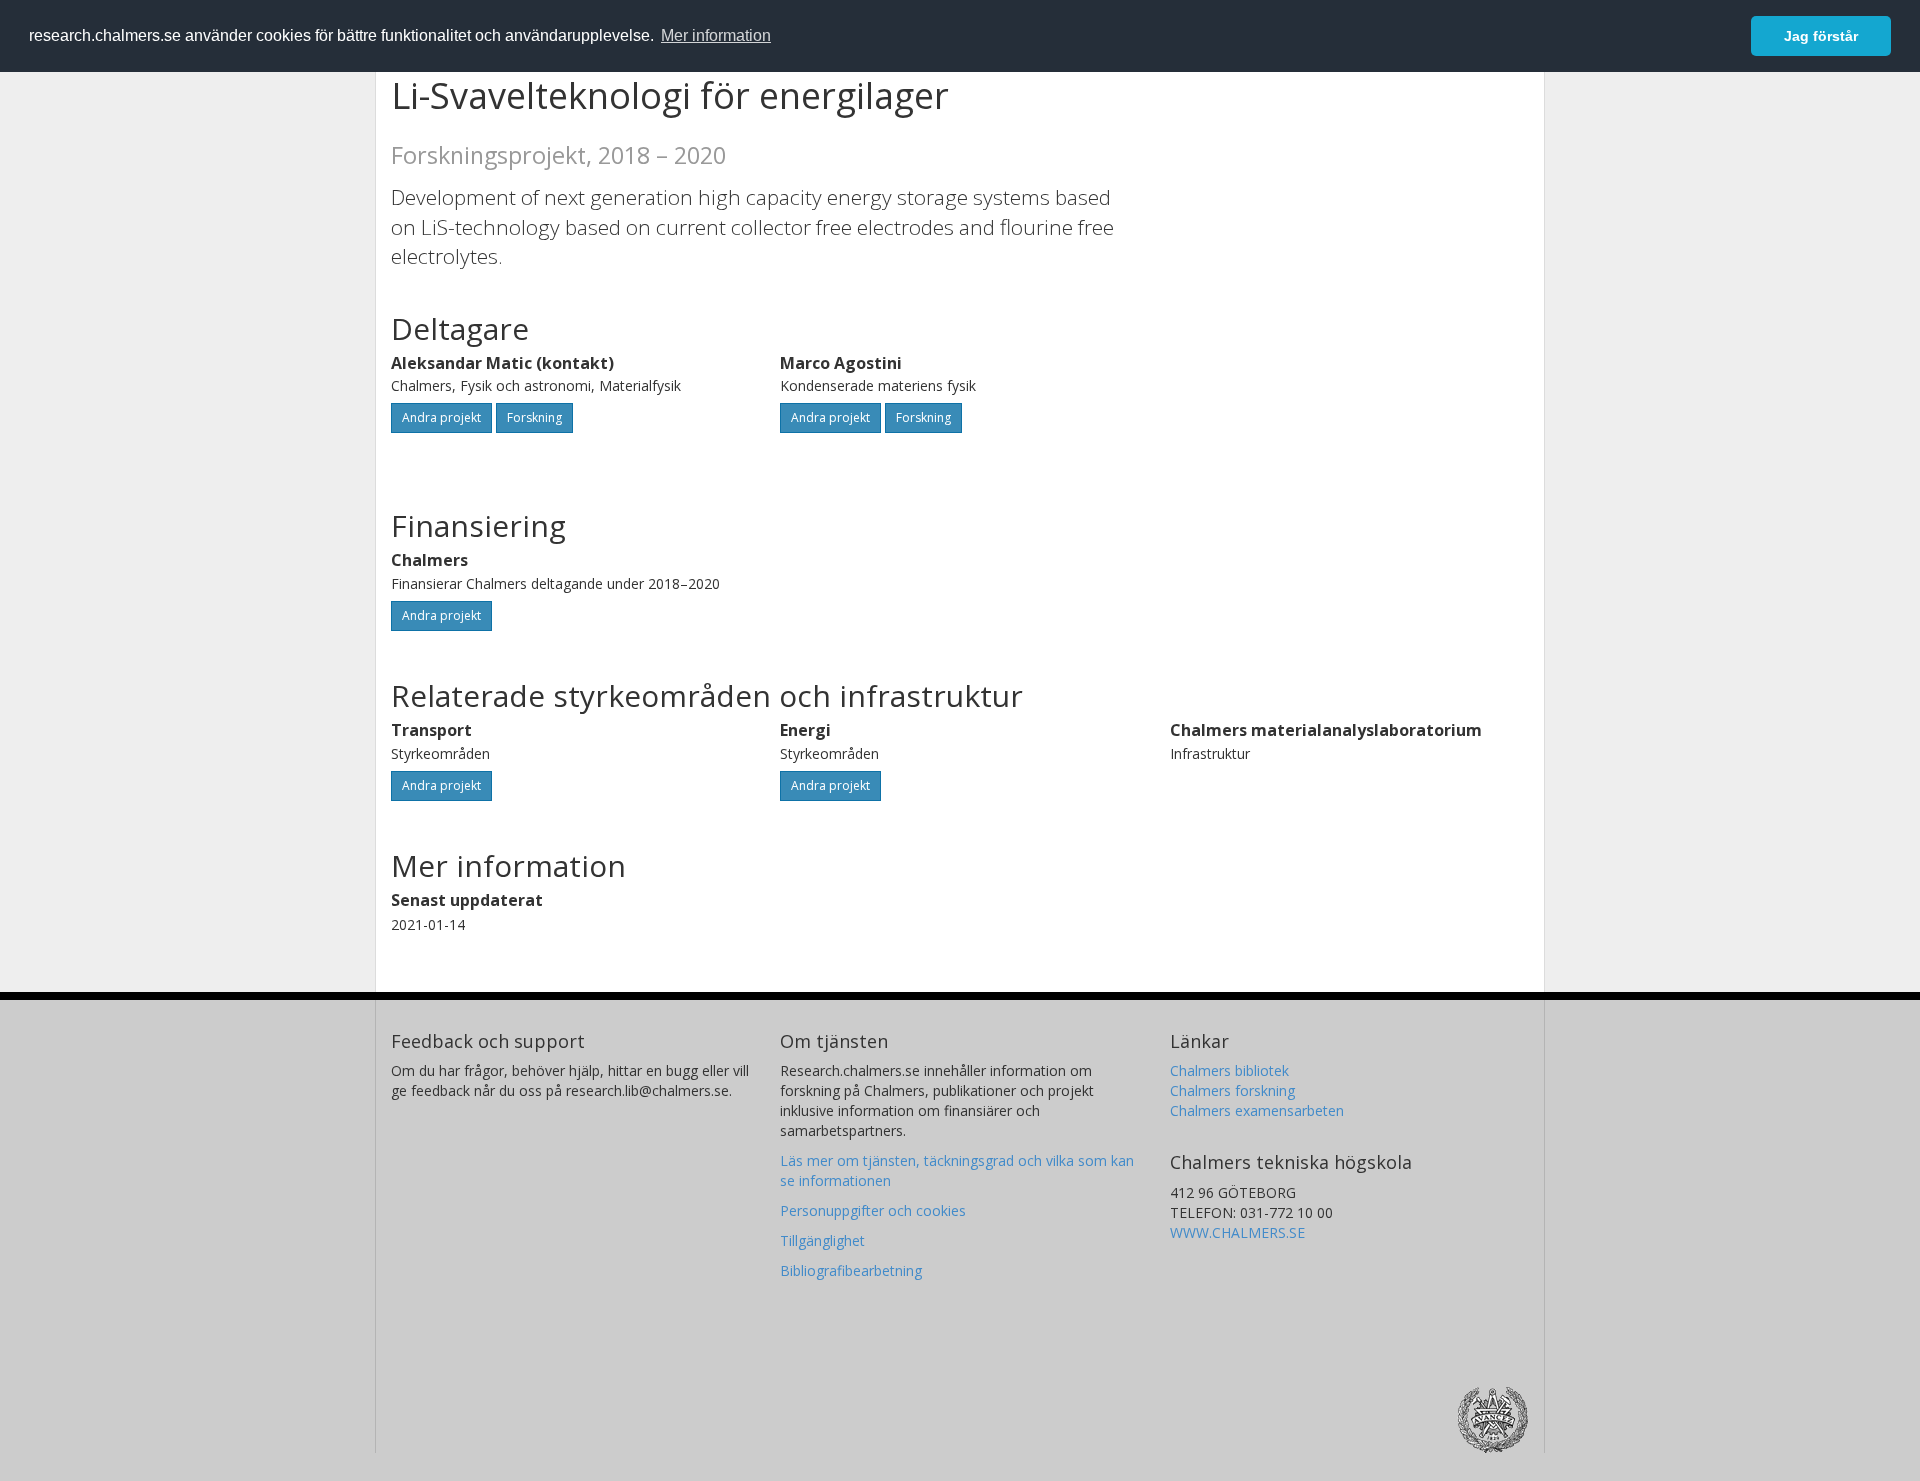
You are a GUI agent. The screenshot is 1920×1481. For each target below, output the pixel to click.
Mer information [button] (716, 35)
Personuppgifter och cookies (873, 1210)
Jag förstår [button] (1821, 36)
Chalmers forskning (1232, 1090)
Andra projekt (441, 417)
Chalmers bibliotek (1229, 1070)
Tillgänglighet (822, 1240)
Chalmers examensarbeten (1257, 1110)
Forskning (534, 417)
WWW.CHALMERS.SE (1237, 1232)
